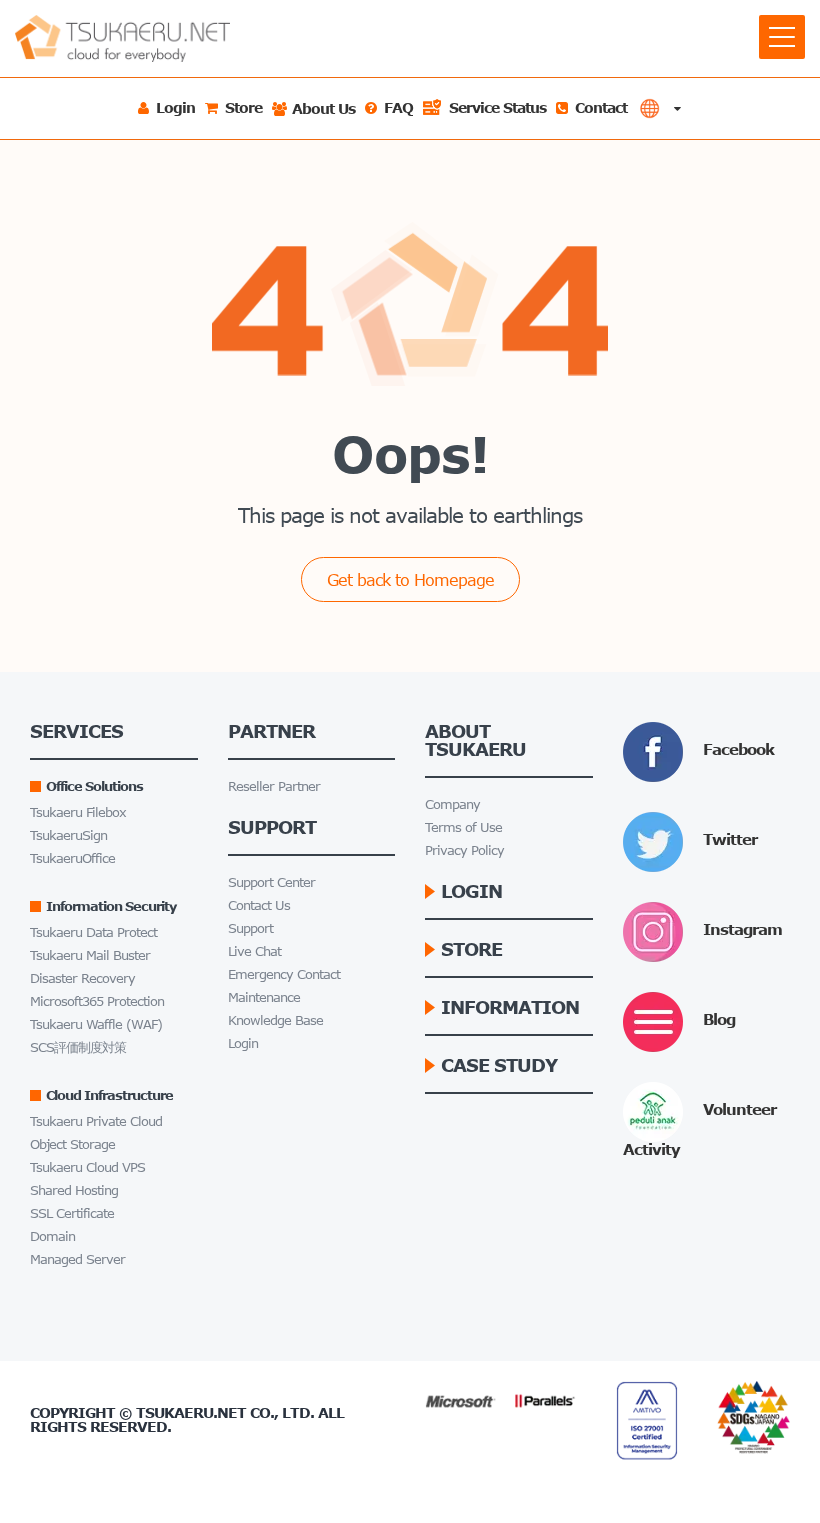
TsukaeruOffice (72, 858)
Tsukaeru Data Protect (93, 932)
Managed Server (77, 1259)
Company (452, 804)
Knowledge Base (275, 1020)
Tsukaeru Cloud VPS (87, 1167)
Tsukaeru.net (191, 1412)
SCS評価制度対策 (78, 1047)
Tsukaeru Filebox (78, 812)
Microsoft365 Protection (97, 1001)
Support (250, 928)
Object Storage (72, 1144)
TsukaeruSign (68, 835)
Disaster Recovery (82, 978)
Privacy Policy (464, 850)
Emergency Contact (284, 974)
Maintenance (264, 997)
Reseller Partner (274, 786)
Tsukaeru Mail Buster (90, 955)
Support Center (271, 882)
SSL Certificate (72, 1213)
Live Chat (254, 951)
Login (243, 1043)
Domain (52, 1236)
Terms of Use (463, 827)
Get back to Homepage (410, 579)
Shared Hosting (74, 1190)
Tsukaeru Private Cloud (96, 1121)
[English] (659, 108)
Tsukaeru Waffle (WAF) (96, 1024)
